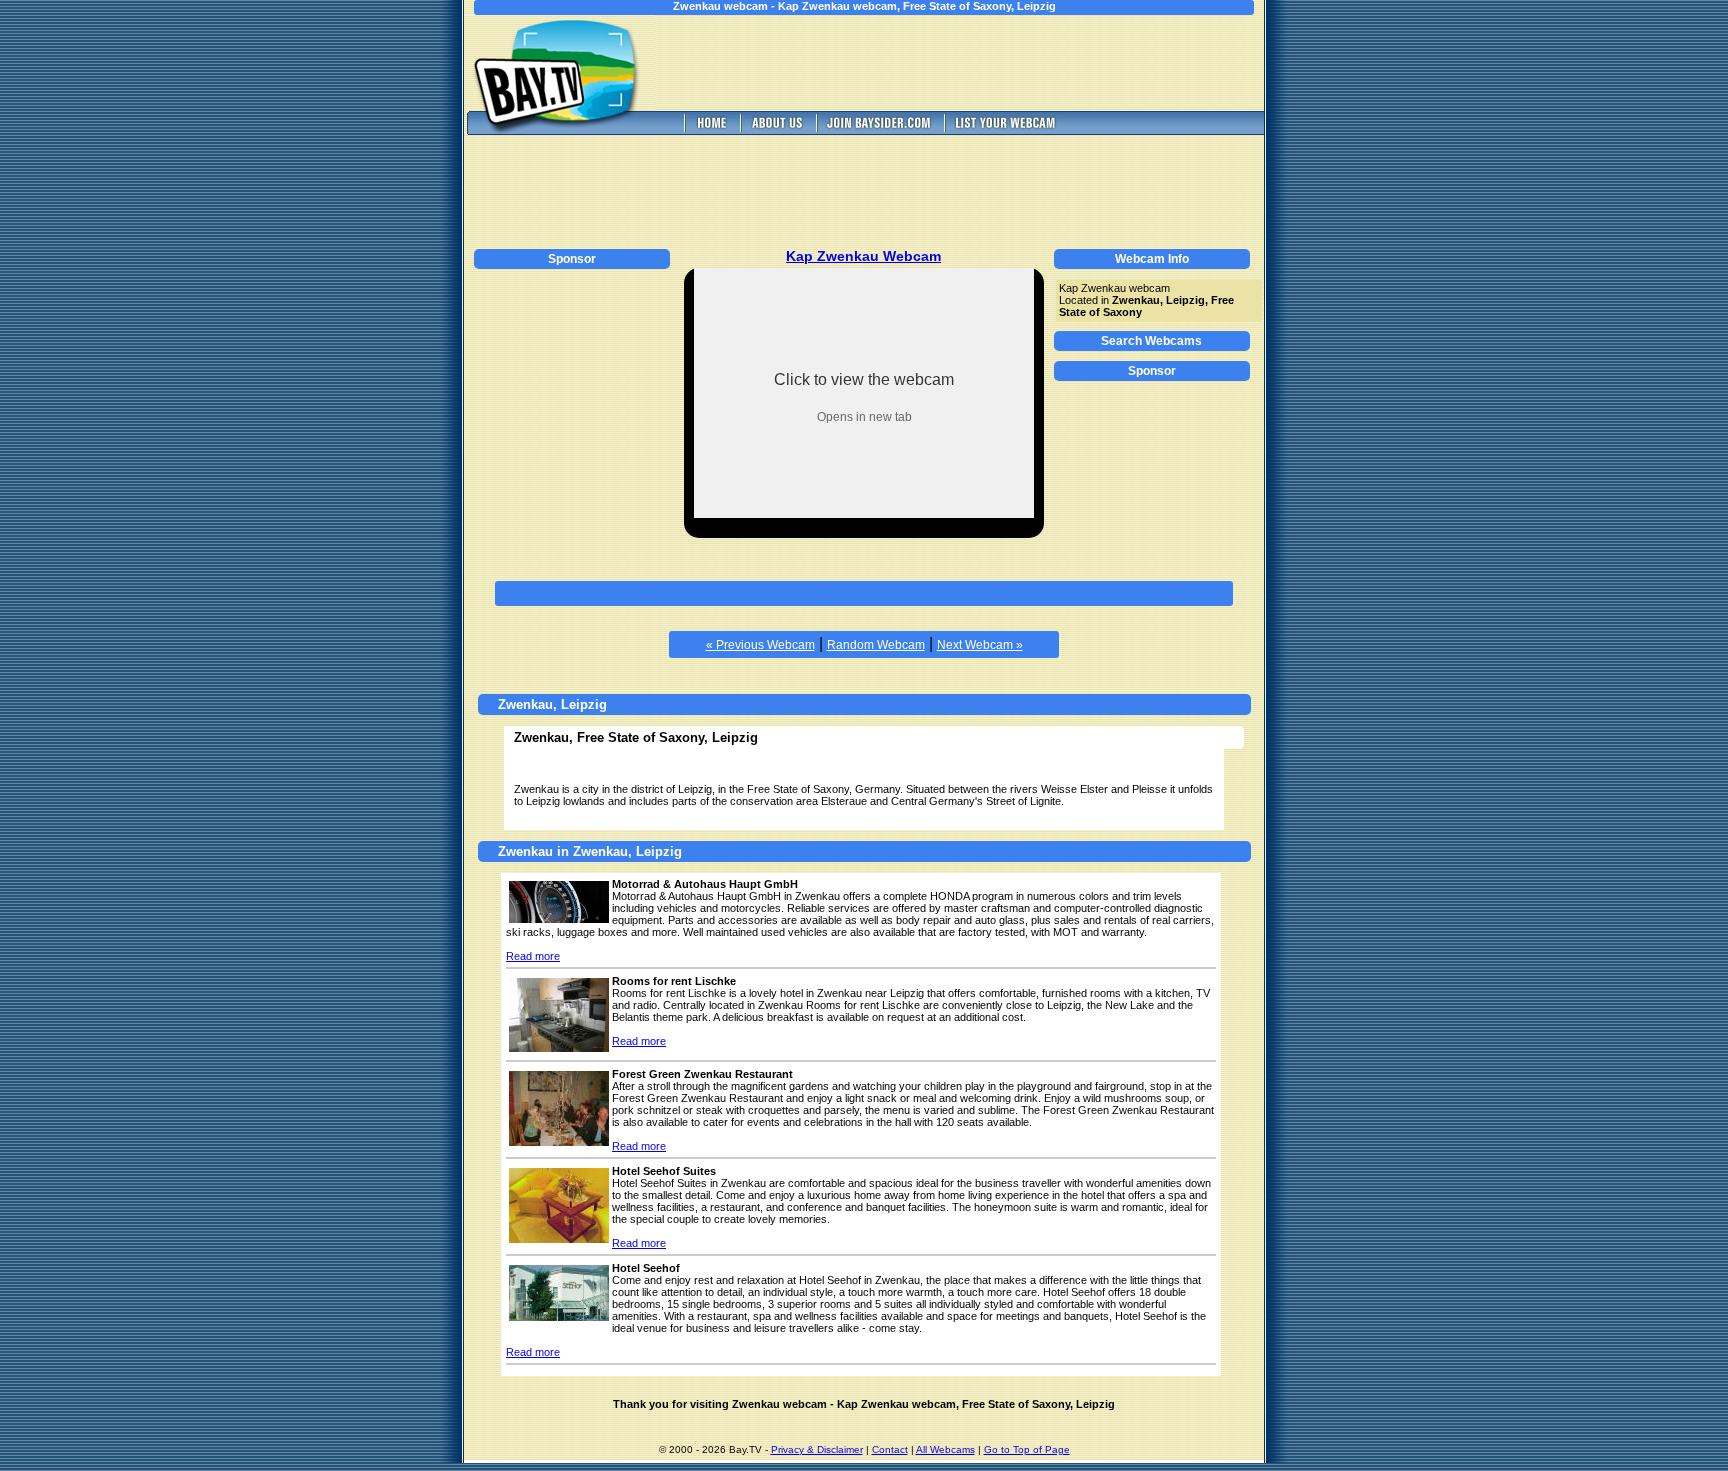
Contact (890, 1449)
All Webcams (945, 1449)
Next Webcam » (980, 645)
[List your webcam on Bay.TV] (1005, 129)
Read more (533, 956)
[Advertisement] (974, 63)
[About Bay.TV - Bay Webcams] (776, 129)
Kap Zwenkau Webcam (863, 256)
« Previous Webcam (760, 645)
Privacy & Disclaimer (817, 1449)
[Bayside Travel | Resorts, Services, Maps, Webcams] (878, 129)
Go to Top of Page (1027, 1449)
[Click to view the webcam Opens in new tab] (864, 512)
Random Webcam (876, 645)
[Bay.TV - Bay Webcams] (710, 129)
